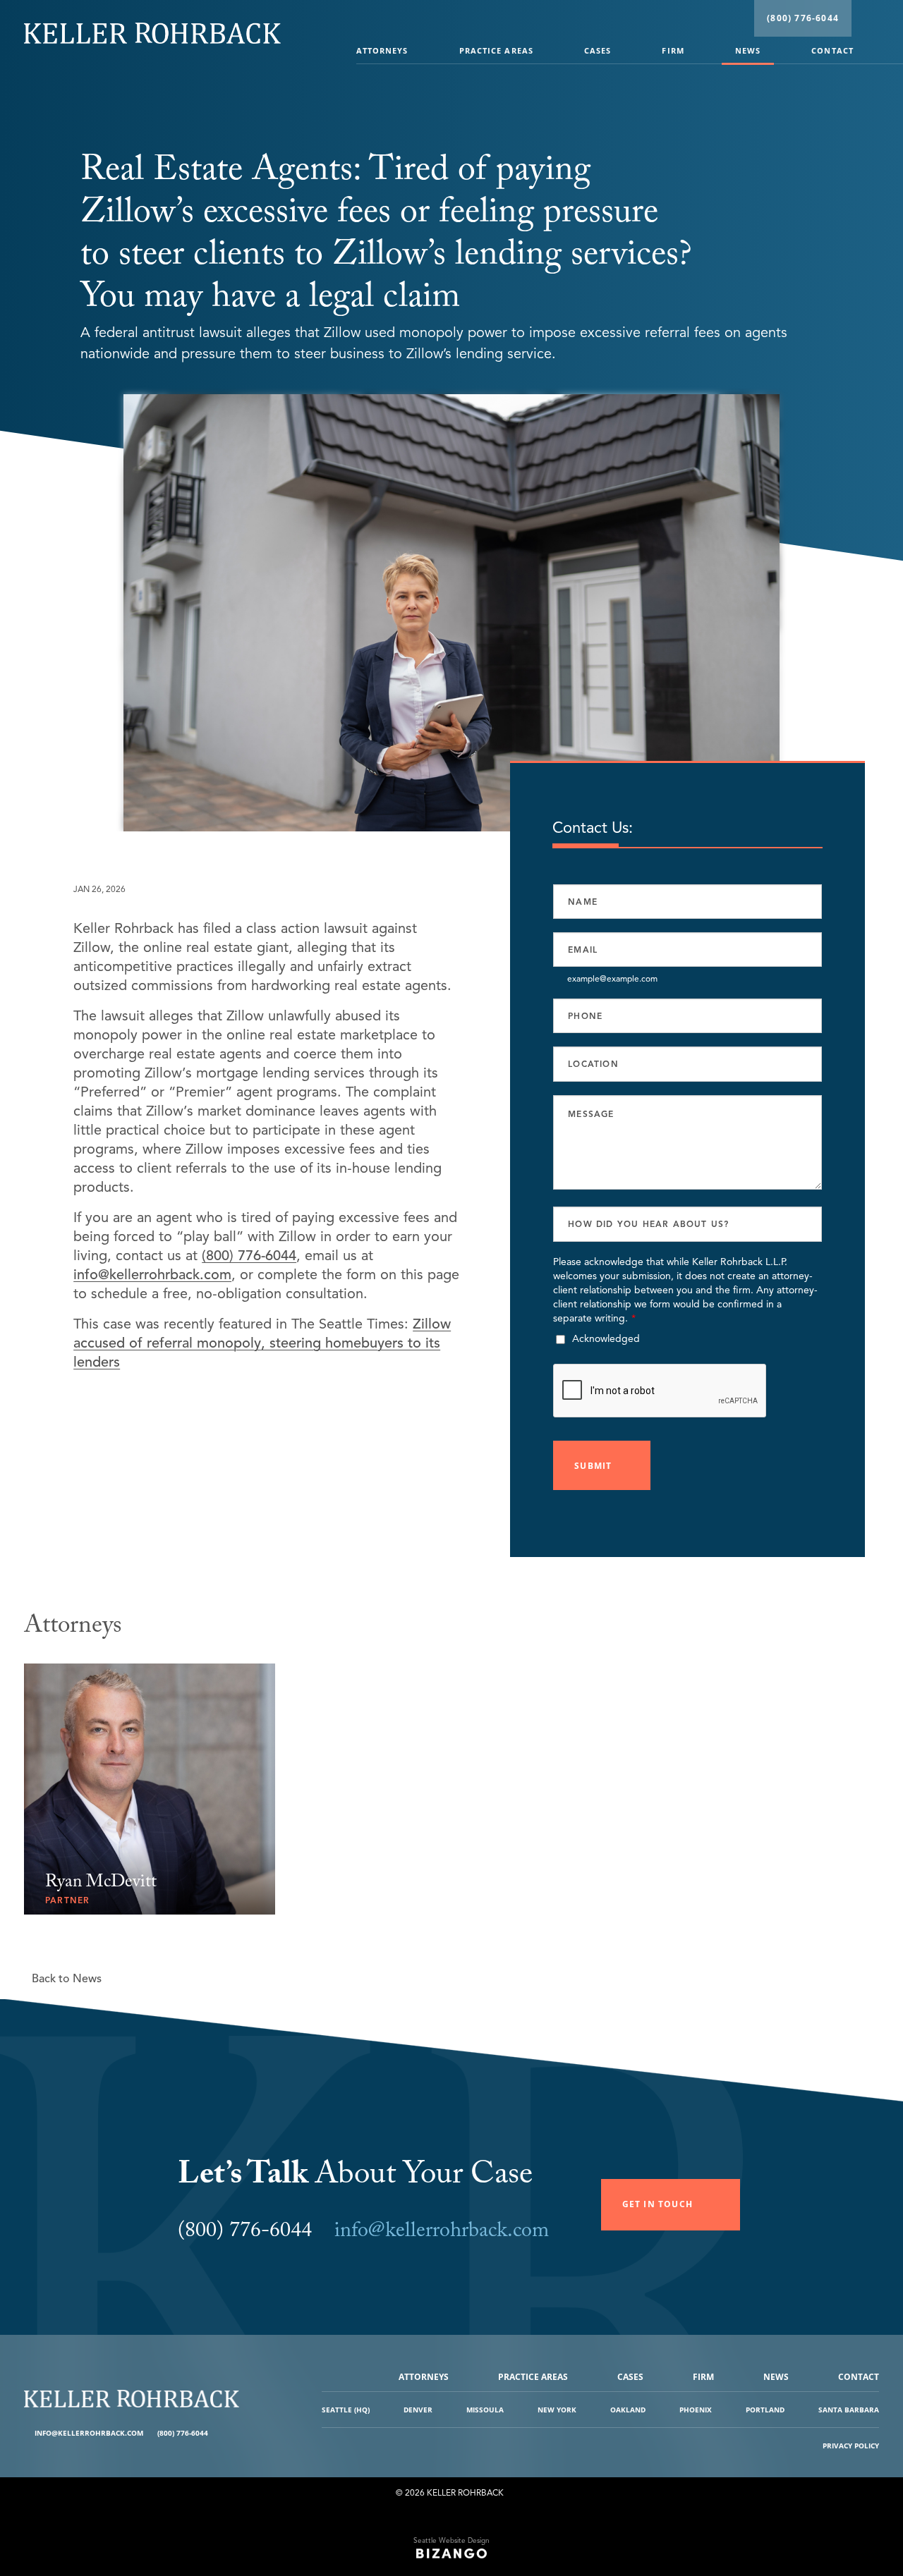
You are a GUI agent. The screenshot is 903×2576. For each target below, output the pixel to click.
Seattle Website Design (451, 2540)
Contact (832, 50)
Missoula (485, 2410)
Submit (593, 1466)
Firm (673, 50)
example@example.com (612, 978)
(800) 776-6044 (803, 18)
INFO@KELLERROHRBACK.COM (89, 2433)
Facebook (220, 2433)
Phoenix (696, 2410)
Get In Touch (657, 2204)
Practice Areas (496, 50)
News (748, 50)
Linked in (231, 2433)
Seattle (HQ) (346, 2410)
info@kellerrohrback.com (152, 1275)
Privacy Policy (851, 2446)
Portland (765, 2410)
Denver (418, 2410)
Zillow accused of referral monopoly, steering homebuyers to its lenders (262, 1343)
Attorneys (382, 50)
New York (557, 2410)
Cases (598, 50)
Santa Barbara (849, 2410)
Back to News (67, 1979)
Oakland (628, 2410)
